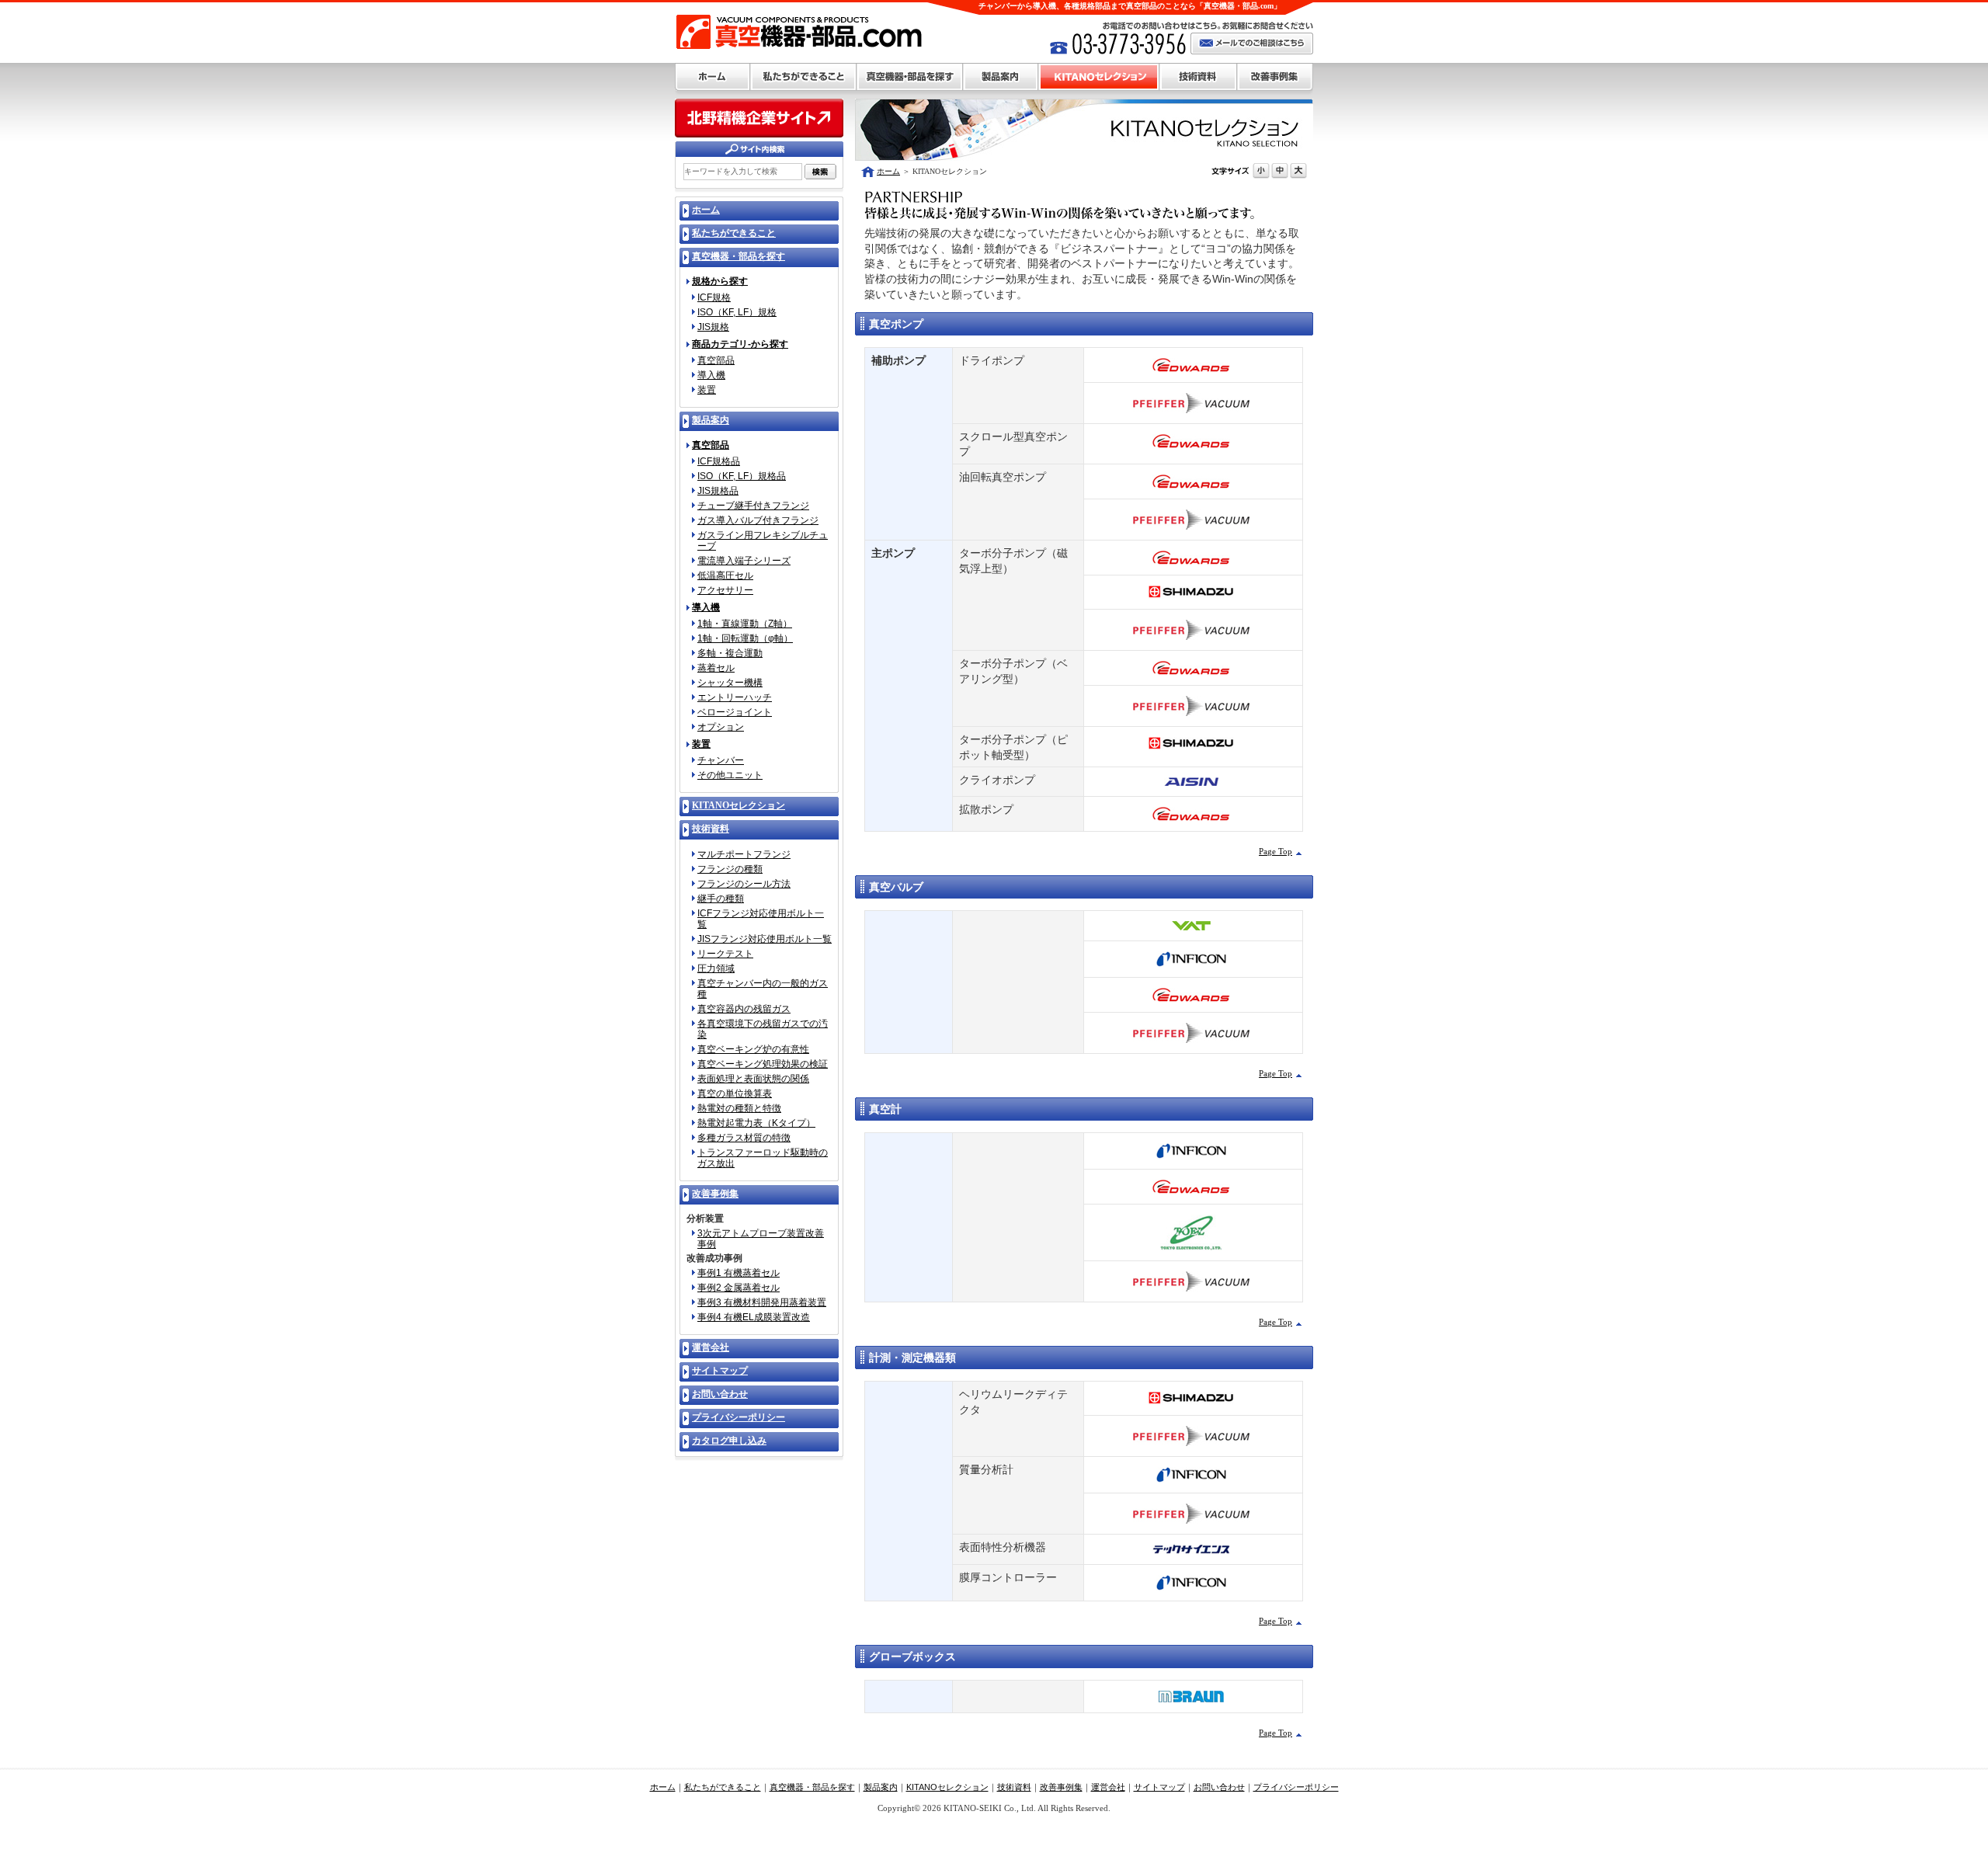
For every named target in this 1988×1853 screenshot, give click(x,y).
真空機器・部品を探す (910, 77)
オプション (721, 727)
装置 (707, 390)
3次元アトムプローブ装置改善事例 (761, 1239)
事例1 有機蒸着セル (739, 1273)
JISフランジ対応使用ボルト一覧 (765, 939)
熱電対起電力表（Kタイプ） (756, 1123)
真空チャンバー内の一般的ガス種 (763, 989)
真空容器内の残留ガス (744, 1009)
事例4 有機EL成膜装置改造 (754, 1317)
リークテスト (725, 954)
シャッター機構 (730, 683)
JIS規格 (713, 327)
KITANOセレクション (1099, 77)
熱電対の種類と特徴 (739, 1108)
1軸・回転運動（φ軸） (745, 638)
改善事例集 (1275, 77)
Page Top (1276, 851)
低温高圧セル (725, 575)
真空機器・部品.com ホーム (712, 77)
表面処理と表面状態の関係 (753, 1079)
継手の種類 (721, 899)
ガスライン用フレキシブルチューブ (763, 541)
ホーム (888, 171)
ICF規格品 (719, 461)
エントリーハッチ (735, 697)
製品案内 (1001, 77)
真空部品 (716, 360)
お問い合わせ (1219, 1787)
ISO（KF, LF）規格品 (742, 476)
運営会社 (1108, 1787)
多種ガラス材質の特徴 (744, 1138)
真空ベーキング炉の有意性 (753, 1049)
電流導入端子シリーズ (744, 561)
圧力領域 (716, 968)
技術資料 (1198, 77)
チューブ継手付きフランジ (753, 506)
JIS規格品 (718, 491)
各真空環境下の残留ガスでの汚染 (763, 1029)
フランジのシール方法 (744, 884)
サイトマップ (1159, 1787)
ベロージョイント (735, 712)
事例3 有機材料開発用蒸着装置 (762, 1302)
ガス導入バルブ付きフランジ (758, 520)
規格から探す (720, 282)
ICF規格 (714, 297)
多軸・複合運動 (730, 653)
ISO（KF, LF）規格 (737, 312)
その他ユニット (730, 775)
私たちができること (803, 77)
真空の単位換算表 (735, 1093)
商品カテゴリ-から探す (740, 344)
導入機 (711, 375)
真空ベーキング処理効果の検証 (763, 1064)
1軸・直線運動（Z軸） (745, 624)
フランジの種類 (730, 869)
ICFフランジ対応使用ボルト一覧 (761, 919)
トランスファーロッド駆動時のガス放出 (763, 1158)
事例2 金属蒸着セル (739, 1288)
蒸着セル (716, 668)
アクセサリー (725, 590)
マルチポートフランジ (744, 854)
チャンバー (721, 760)
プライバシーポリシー (1296, 1787)
